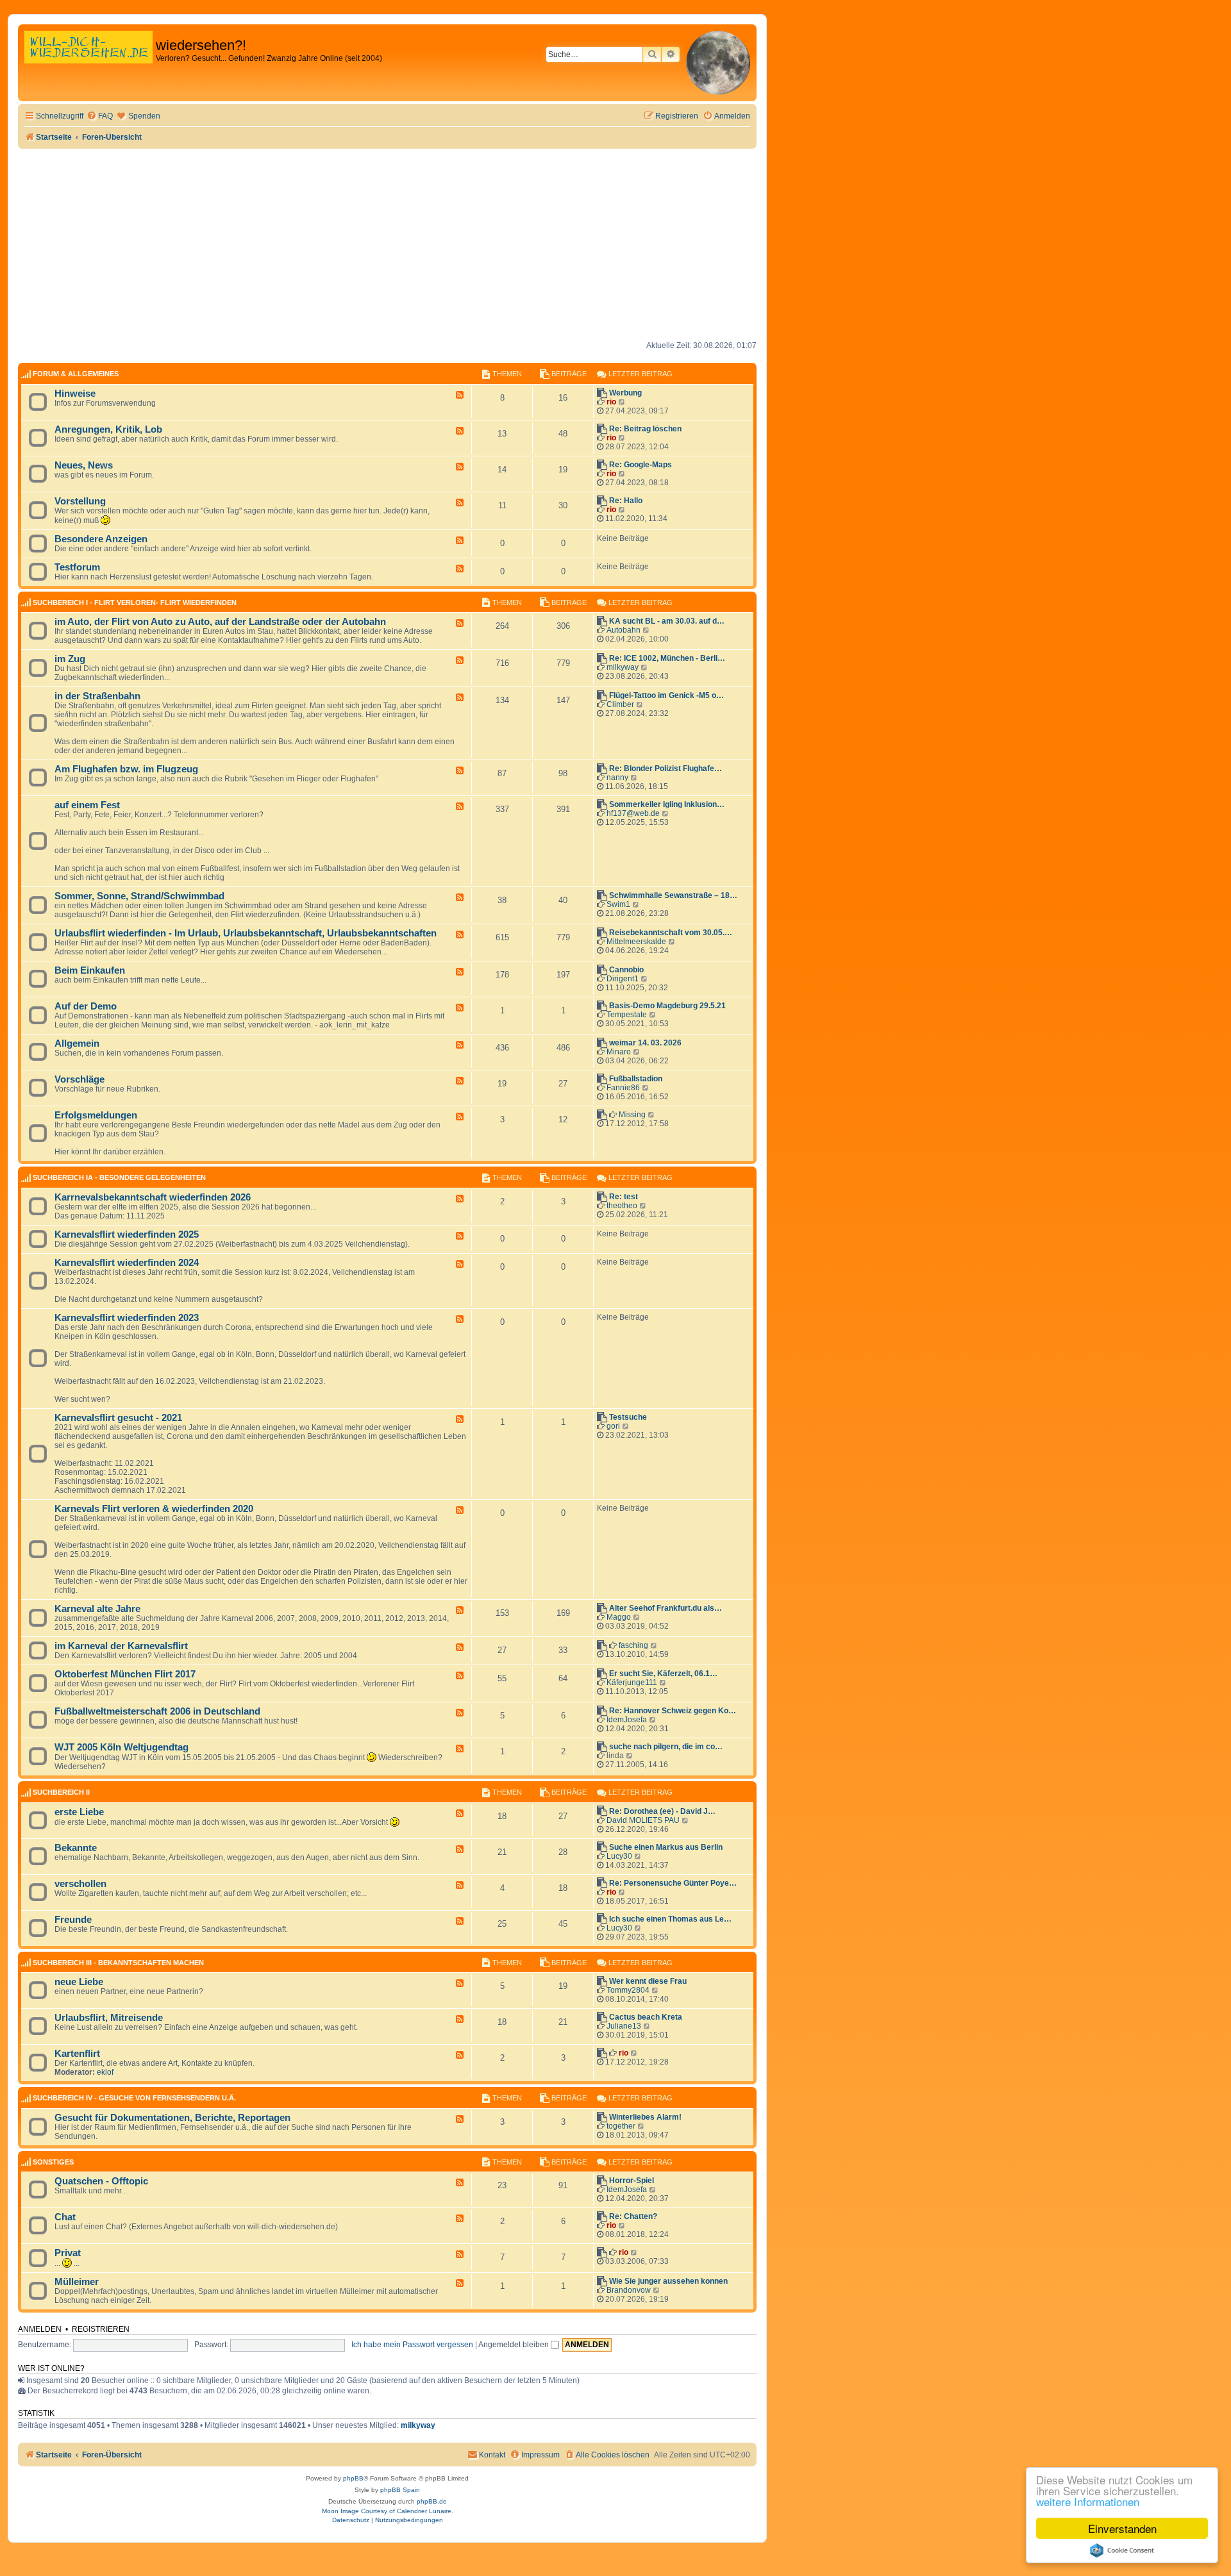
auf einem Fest (87, 805)
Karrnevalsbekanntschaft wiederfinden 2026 (153, 1197)
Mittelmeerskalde (636, 942)
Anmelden (40, 2329)
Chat (65, 2217)
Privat (68, 2253)
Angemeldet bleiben (515, 2345)
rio (611, 402)
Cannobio (626, 970)
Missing (632, 1115)
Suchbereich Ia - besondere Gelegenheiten (119, 1177)
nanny (617, 777)
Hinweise (75, 394)
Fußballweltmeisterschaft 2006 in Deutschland (157, 1711)
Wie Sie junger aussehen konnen (668, 2281)
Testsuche (628, 1417)
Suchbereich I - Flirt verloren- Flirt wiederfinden (135, 602)
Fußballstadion (636, 1079)
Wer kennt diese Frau (648, 1981)
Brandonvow (629, 2290)
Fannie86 (623, 1088)
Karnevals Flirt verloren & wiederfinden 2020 (154, 1509)
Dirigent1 (623, 979)
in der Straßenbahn (97, 696)
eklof (105, 2072)
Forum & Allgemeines (76, 374)
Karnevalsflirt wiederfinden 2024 (127, 1263)
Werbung (625, 393)
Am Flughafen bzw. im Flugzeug (126, 769)
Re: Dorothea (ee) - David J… (662, 1811)
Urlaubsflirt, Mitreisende (109, 2018)
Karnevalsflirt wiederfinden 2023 (127, 1318)
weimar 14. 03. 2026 (645, 1043)
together (621, 2126)
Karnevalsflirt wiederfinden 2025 (127, 1234)
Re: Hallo (626, 501)
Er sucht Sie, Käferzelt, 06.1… (663, 1674)
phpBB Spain (400, 2490)
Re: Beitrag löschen (645, 429)
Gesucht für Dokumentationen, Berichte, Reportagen (172, 2118)
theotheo (622, 1206)
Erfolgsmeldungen (96, 1115)
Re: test (624, 1197)
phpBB (353, 2478)
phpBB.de (432, 2501)
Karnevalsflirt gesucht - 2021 (118, 1418)
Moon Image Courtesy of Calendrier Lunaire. (388, 2511)
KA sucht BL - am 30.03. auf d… (667, 621)
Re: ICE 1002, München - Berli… (667, 658)
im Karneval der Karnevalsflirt (121, 1646)
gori (613, 1426)
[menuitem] (100, 116)
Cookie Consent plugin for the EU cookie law (1122, 2550)
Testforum (77, 567)
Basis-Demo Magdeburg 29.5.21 (667, 1006)
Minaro (619, 1052)
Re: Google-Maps (641, 465)
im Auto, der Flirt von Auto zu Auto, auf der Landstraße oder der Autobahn (220, 622)
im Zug (70, 659)
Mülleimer (77, 2282)
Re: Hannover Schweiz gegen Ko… (673, 1711)
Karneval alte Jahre (97, 1609)
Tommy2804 (628, 1990)
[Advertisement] (387, 245)
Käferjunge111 (632, 1683)
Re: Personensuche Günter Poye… (673, 1883)
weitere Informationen (1088, 2501)
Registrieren (101, 2329)
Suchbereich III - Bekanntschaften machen (118, 1963)
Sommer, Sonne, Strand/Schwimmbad (139, 896)
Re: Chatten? (633, 2216)
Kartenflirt (77, 2054)
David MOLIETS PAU (643, 1820)
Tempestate (627, 1015)
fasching (633, 1645)
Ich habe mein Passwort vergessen (412, 2345)
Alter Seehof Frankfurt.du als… (666, 1608)
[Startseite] (88, 61)
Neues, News (84, 465)
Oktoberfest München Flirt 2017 (125, 1674)
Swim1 (618, 904)
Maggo (619, 1617)
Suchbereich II (61, 1792)
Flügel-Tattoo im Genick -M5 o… (666, 695)
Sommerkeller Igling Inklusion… (667, 804)
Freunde (73, 1920)
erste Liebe (79, 1812)
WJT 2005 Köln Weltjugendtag (121, 1747)
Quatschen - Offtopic (101, 2181)
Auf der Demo (86, 1006)
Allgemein (77, 1043)
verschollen (80, 1884)
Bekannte (76, 1848)
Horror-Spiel (632, 2181)
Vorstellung (80, 501)
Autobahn (624, 630)
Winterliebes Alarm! (645, 2117)
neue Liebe (79, 1982)
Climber (620, 704)
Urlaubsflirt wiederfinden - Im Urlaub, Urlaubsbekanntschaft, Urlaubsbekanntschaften (246, 933)
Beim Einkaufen (90, 970)
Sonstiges (53, 2162)
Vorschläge (80, 1079)
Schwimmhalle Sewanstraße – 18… (673, 895)
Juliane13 (624, 2026)
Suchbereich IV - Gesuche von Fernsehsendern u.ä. (134, 2098)
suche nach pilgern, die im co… (666, 1747)
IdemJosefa (627, 1720)
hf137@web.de (633, 813)
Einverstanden (1122, 2528)
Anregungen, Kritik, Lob (108, 429)
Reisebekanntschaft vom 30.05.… (671, 933)
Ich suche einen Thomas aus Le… (670, 1919)
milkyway (623, 667)
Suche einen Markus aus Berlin (666, 1847)
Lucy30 (619, 1856)
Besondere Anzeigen (101, 539)
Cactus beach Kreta (646, 2017)
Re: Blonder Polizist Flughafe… (666, 769)
